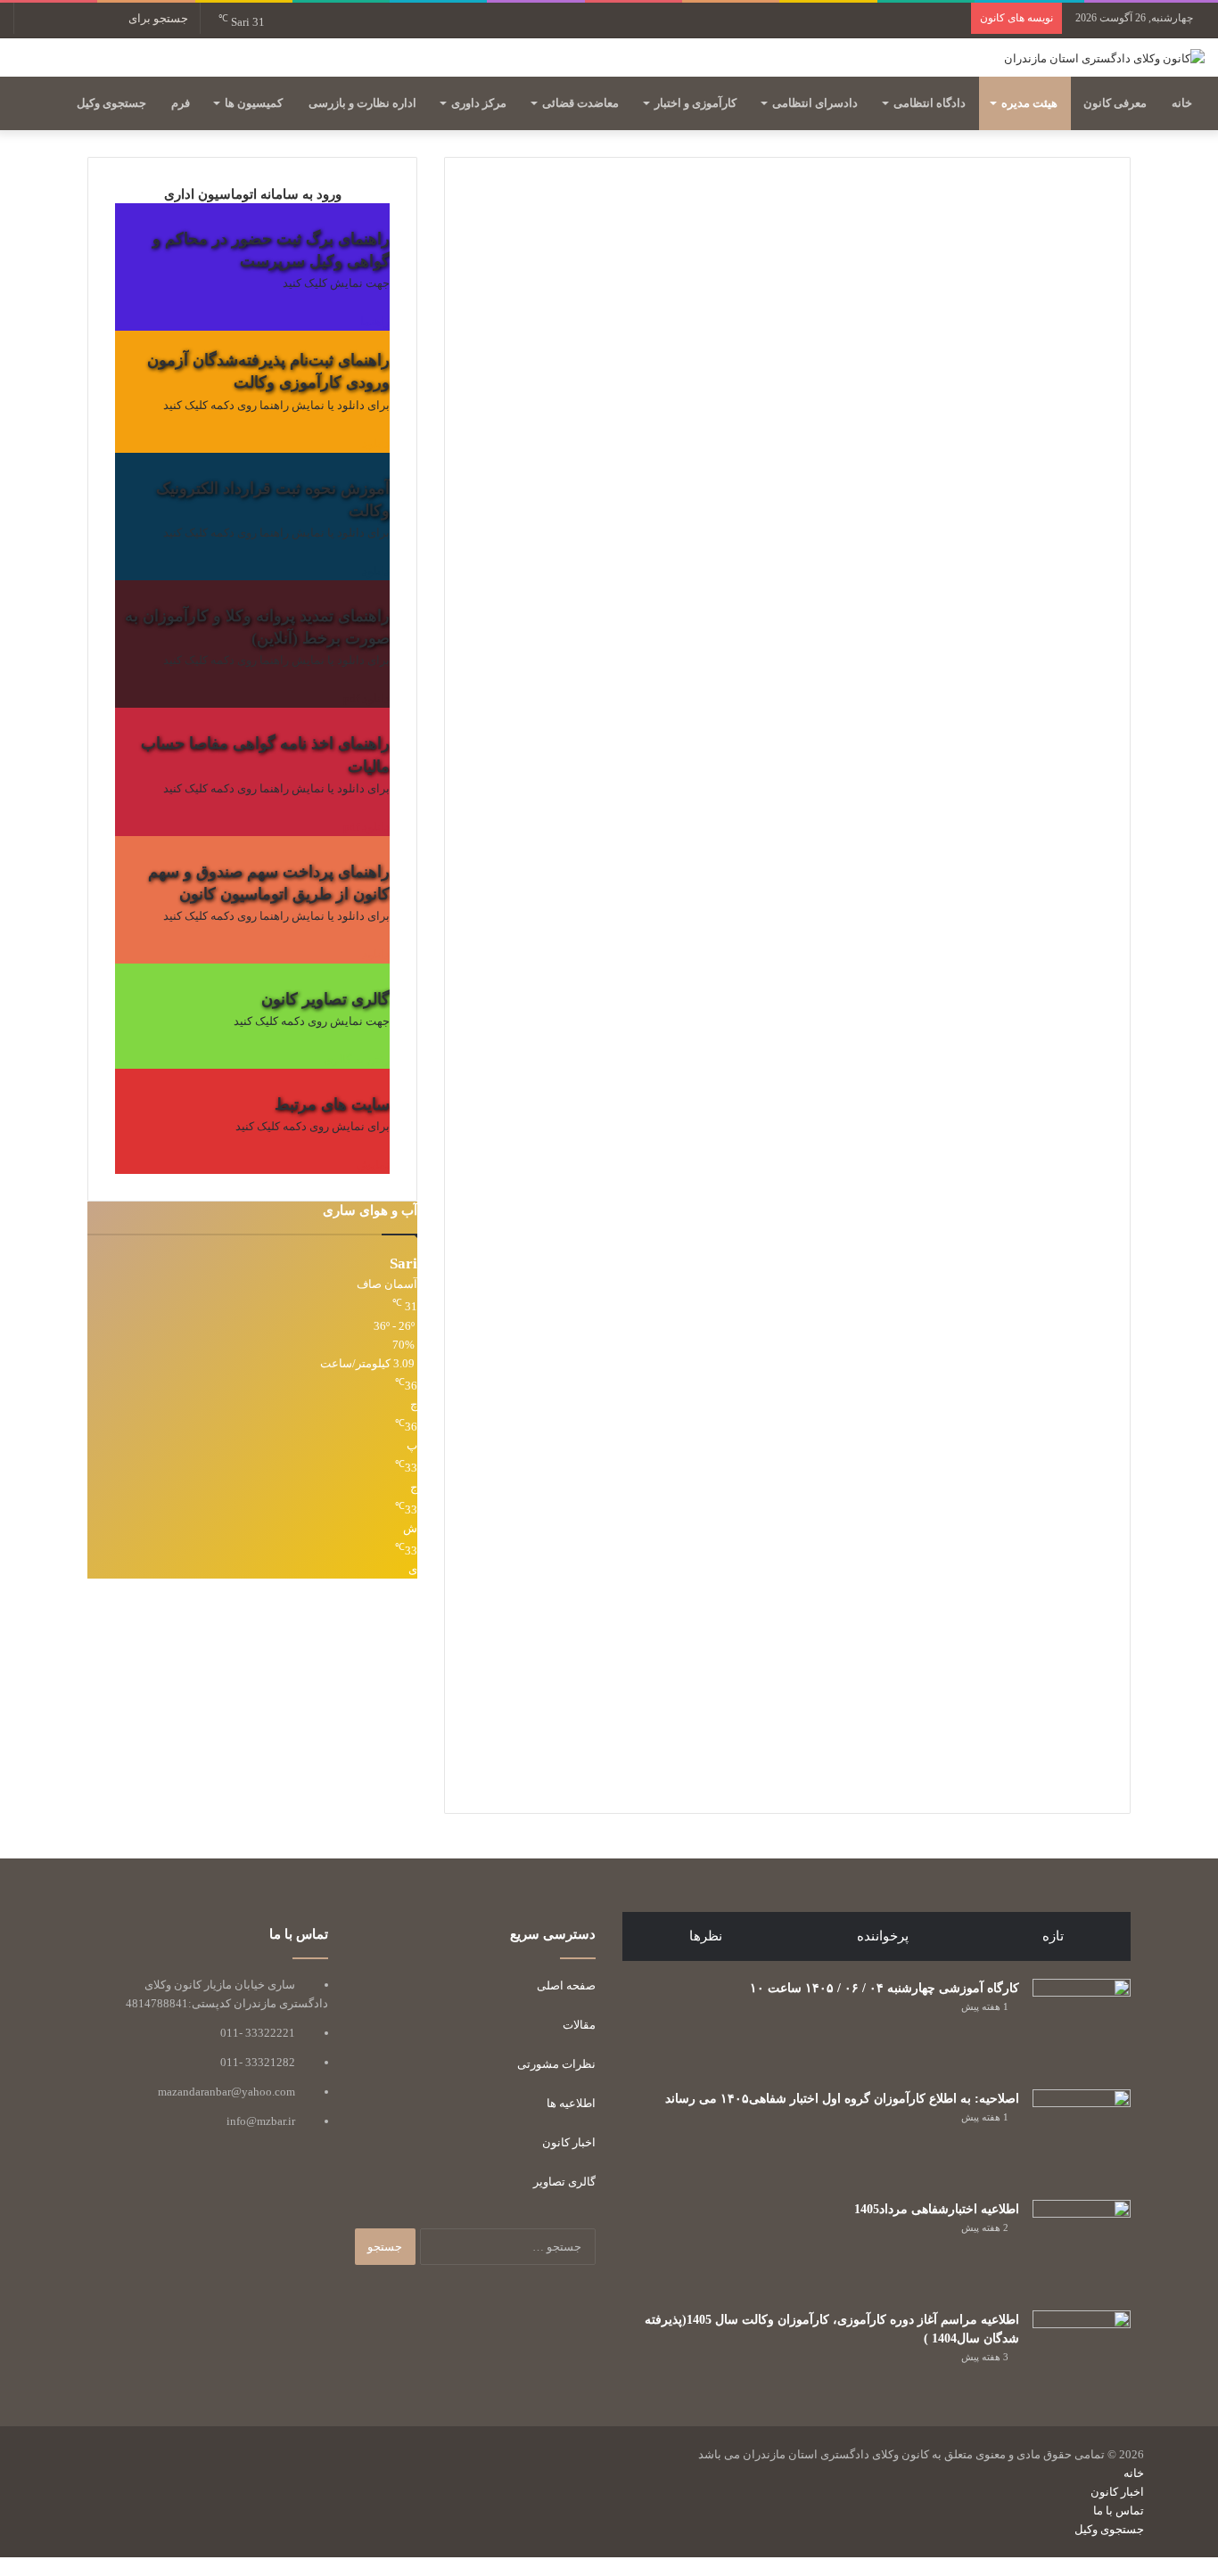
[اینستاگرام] (1140, 2548)
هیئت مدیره (1029, 103)
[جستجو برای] (32, 18)
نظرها (706, 1936)
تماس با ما (1119, 2510)
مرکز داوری (479, 103)
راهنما (375, 321)
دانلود (376, 443)
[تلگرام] (1125, 2548)
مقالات (579, 2025)
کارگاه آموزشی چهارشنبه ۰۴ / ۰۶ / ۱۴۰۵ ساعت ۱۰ (885, 1988)
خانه (1182, 103)
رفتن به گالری (357, 1059)
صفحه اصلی (566, 1985)
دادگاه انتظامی (930, 103)
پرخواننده (883, 1936)
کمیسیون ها (254, 103)
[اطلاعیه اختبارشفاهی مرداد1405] (1082, 2249)
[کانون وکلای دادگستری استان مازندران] (1104, 57)
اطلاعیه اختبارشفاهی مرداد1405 (937, 2209)
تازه (1053, 1936)
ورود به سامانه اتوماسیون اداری (253, 194)
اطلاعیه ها (571, 2103)
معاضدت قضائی (580, 103)
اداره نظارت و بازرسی (362, 103)
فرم (181, 103)
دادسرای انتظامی (815, 103)
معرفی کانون (1115, 103)
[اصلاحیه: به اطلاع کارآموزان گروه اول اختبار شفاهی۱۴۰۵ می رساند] (1082, 2138)
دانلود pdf (366, 698)
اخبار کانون (569, 2142)
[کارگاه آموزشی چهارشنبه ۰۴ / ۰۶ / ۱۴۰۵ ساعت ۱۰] (1082, 2028)
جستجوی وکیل (111, 103)
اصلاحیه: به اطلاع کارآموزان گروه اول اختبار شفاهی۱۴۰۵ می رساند (842, 2099)
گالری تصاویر (564, 2182)
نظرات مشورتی (556, 2064)
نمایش (373, 1165)
